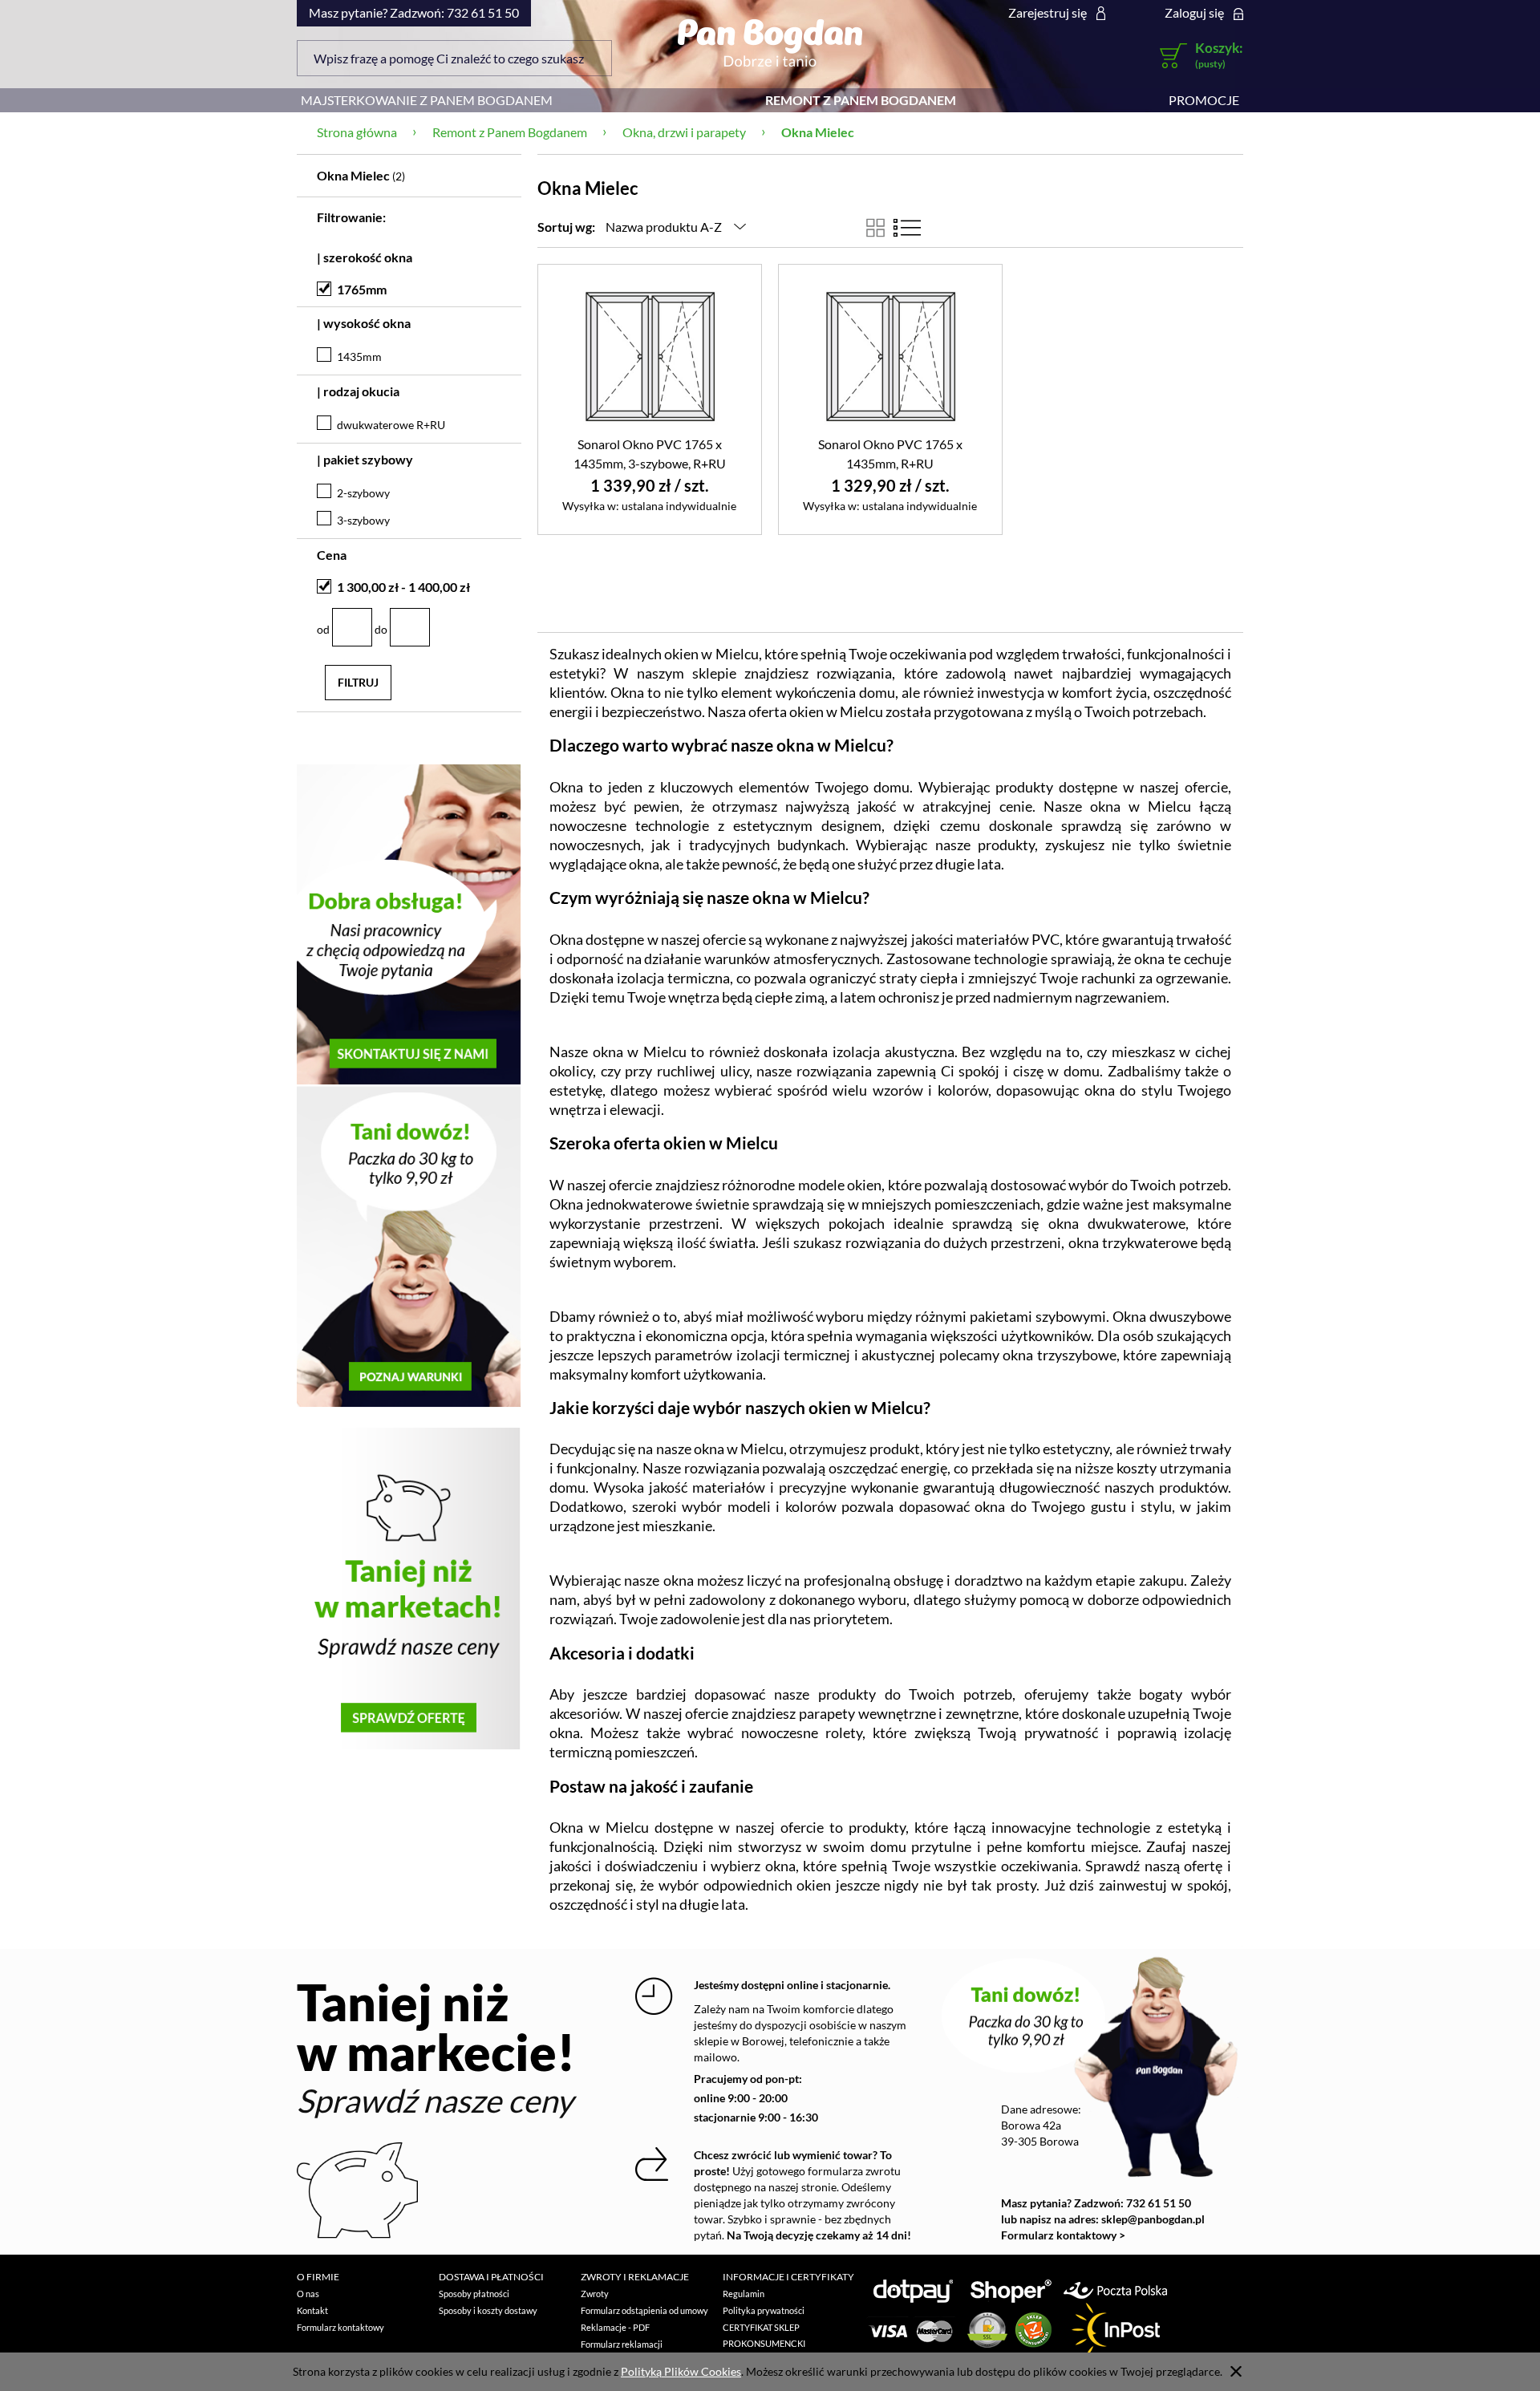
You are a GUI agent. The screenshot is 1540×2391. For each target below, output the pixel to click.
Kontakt (312, 2310)
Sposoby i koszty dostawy (488, 2310)
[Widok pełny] (907, 228)
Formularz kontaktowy (340, 2327)
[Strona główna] (770, 43)
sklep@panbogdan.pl (1153, 2219)
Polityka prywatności (764, 2310)
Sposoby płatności (474, 2294)
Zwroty (595, 2294)
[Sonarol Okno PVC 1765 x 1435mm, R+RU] (890, 356)
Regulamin (744, 2294)
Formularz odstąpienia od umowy (644, 2310)
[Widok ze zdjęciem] (875, 228)
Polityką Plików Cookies (681, 2371)
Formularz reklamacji (622, 2344)
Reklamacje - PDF (615, 2327)
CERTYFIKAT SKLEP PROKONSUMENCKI (764, 2335)
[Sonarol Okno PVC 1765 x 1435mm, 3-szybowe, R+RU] (650, 356)
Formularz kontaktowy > (1063, 2235)
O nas (308, 2294)
